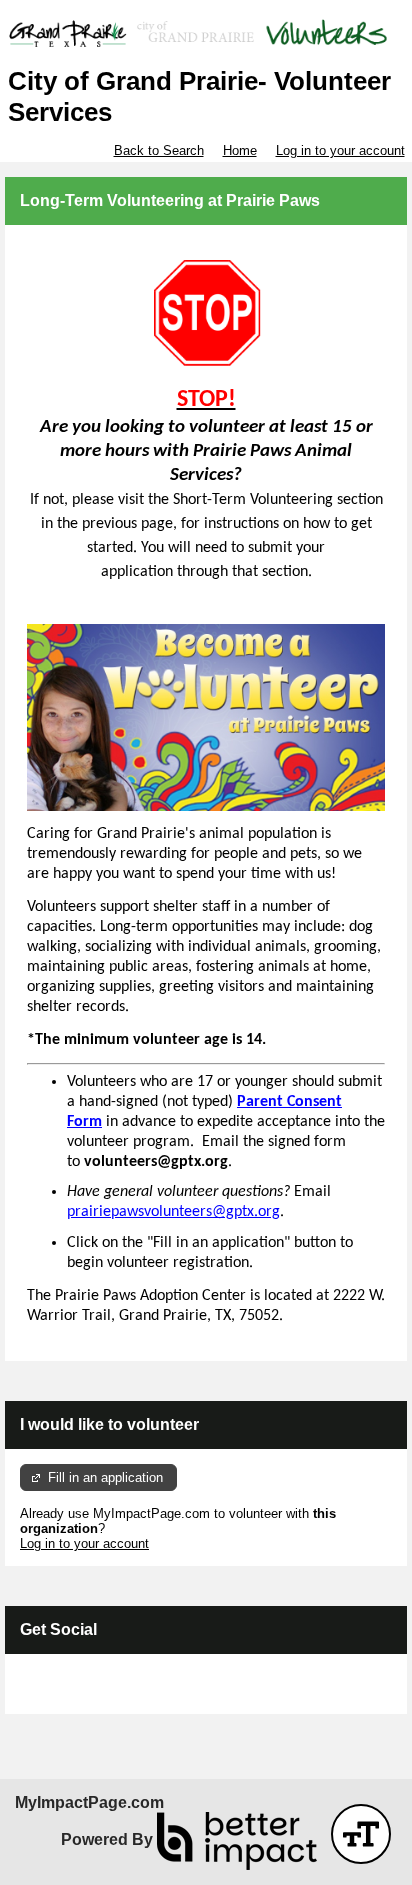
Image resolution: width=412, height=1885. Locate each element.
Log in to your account (340, 150)
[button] (361, 1834)
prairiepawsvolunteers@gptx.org (173, 1212)
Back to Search (159, 150)
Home (240, 150)
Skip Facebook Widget (85, 1691)
